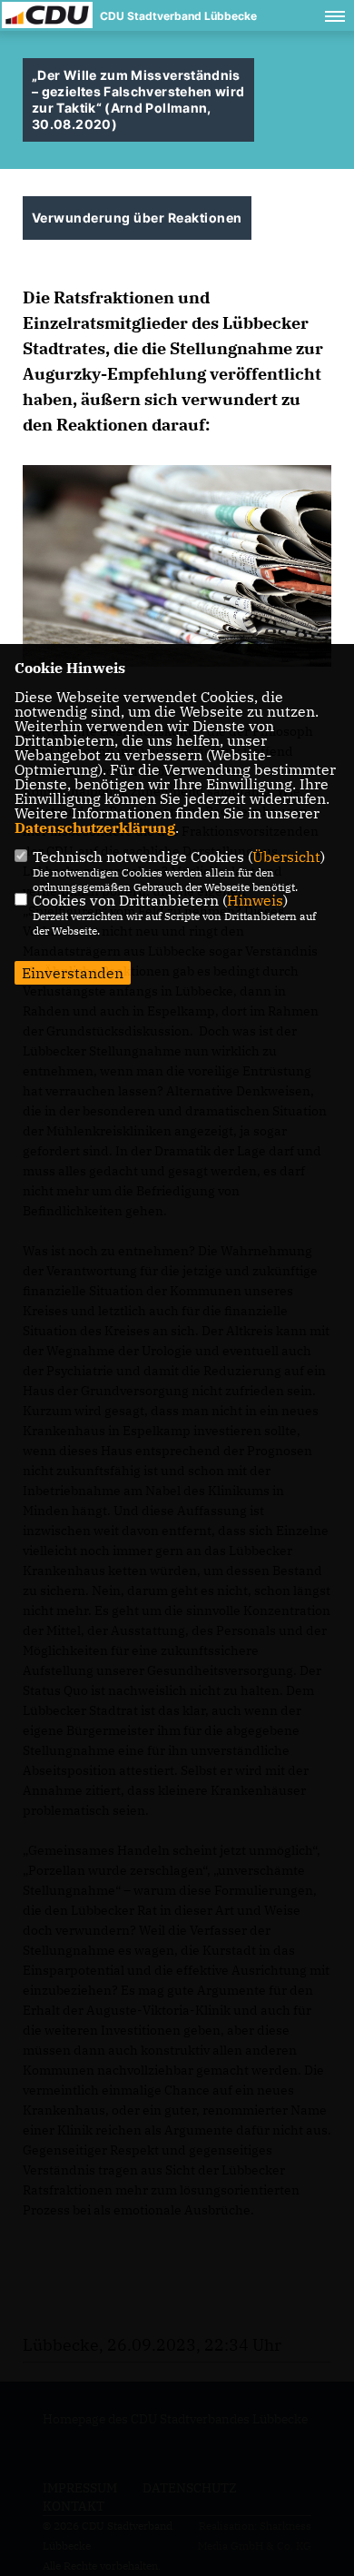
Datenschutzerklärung (95, 827)
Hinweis (255, 900)
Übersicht (286, 857)
